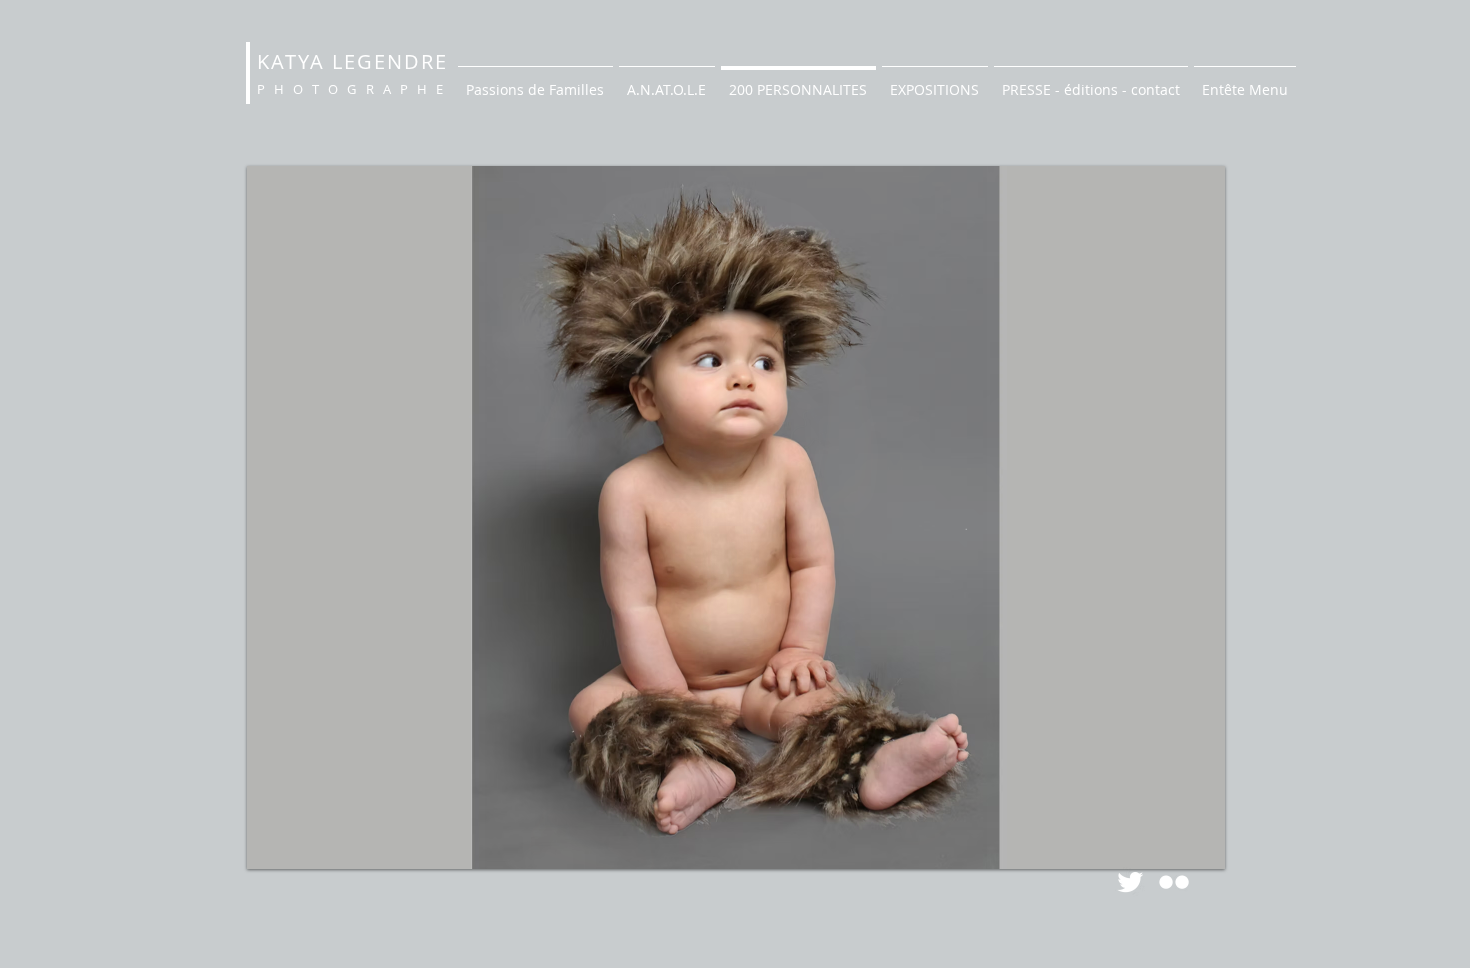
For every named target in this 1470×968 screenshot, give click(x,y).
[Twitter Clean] (1130, 882)
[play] (1176, 851)
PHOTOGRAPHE (354, 89)
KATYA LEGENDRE (352, 61)
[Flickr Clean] (1174, 882)
